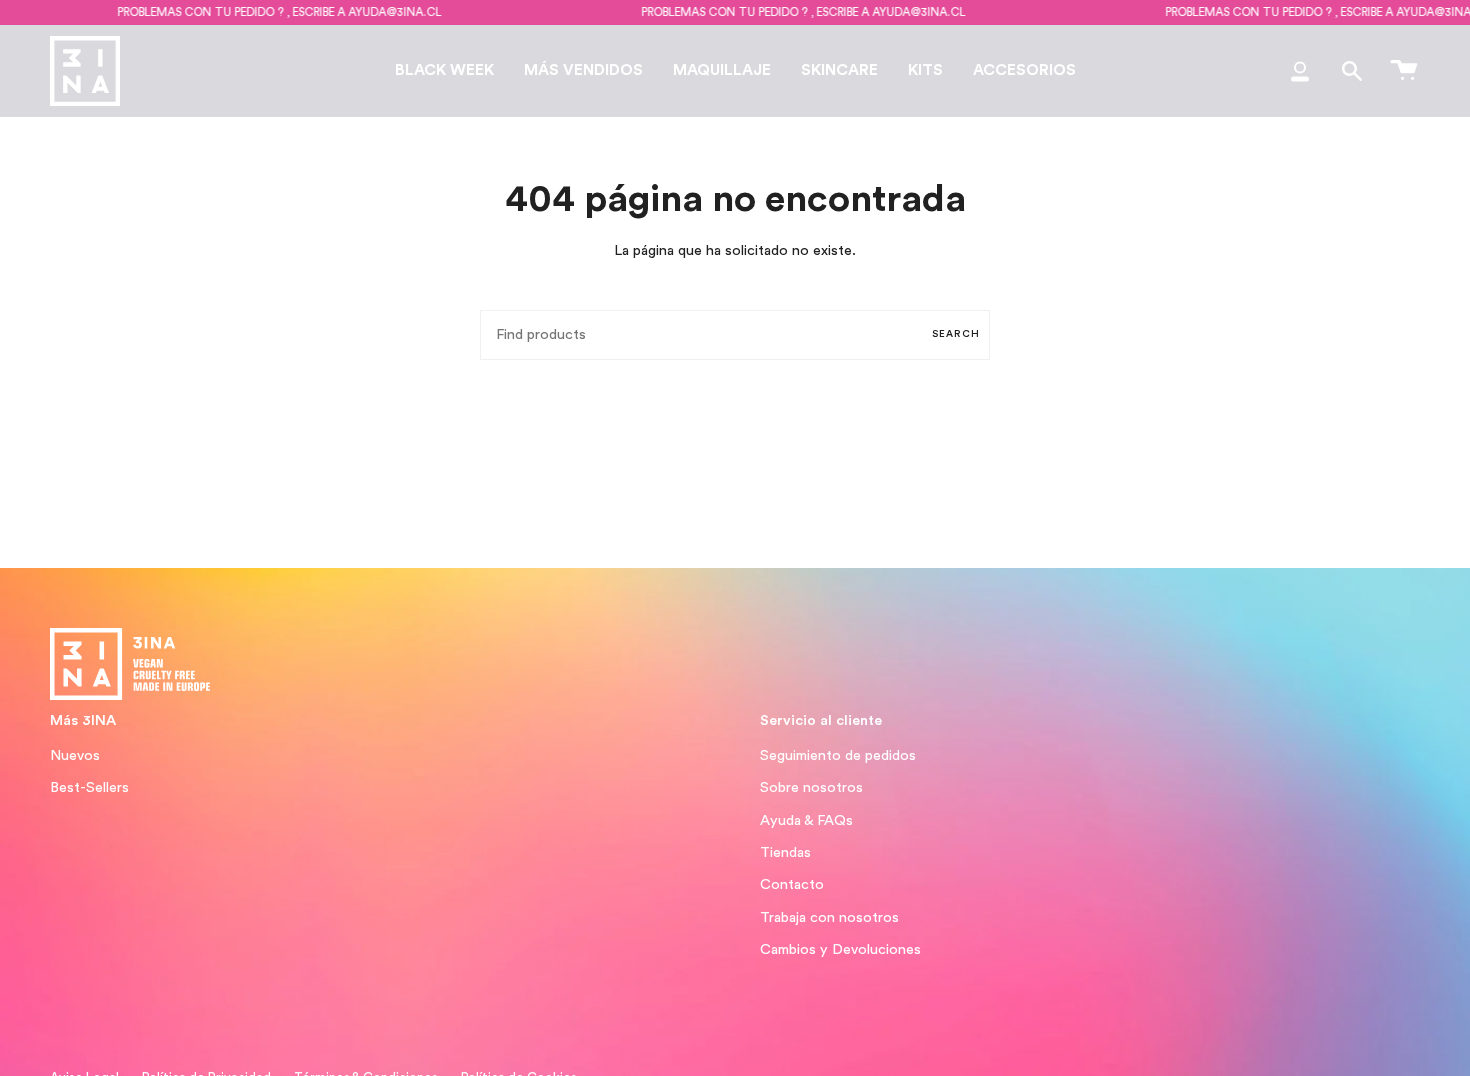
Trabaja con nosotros (829, 917)
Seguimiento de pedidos (838, 755)
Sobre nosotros (811, 787)
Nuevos (75, 755)
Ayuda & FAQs (806, 820)
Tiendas (785, 852)
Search (956, 334)
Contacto (792, 884)
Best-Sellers (89, 787)
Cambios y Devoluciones (840, 949)
